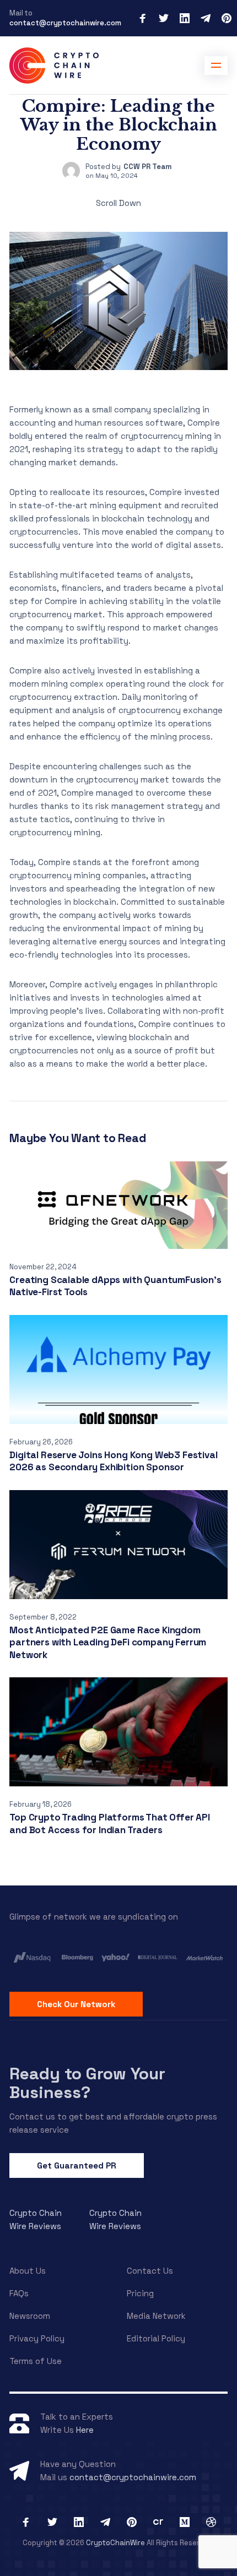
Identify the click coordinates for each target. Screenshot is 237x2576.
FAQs (19, 2293)
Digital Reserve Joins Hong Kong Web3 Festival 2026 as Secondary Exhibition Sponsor (113, 1461)
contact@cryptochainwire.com (65, 23)
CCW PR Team (148, 167)
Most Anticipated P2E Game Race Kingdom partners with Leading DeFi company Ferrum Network (108, 1642)
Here (85, 2430)
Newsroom (30, 2316)
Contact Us (150, 2271)
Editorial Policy (156, 2338)
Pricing (140, 2293)
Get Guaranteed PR (77, 2165)
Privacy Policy (37, 2338)
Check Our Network (76, 2004)
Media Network (156, 2316)
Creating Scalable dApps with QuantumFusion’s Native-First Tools (115, 1286)
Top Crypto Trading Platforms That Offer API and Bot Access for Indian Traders (110, 1824)
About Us (28, 2271)
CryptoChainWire (115, 2543)
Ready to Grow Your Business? (87, 2083)
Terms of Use (36, 2361)
